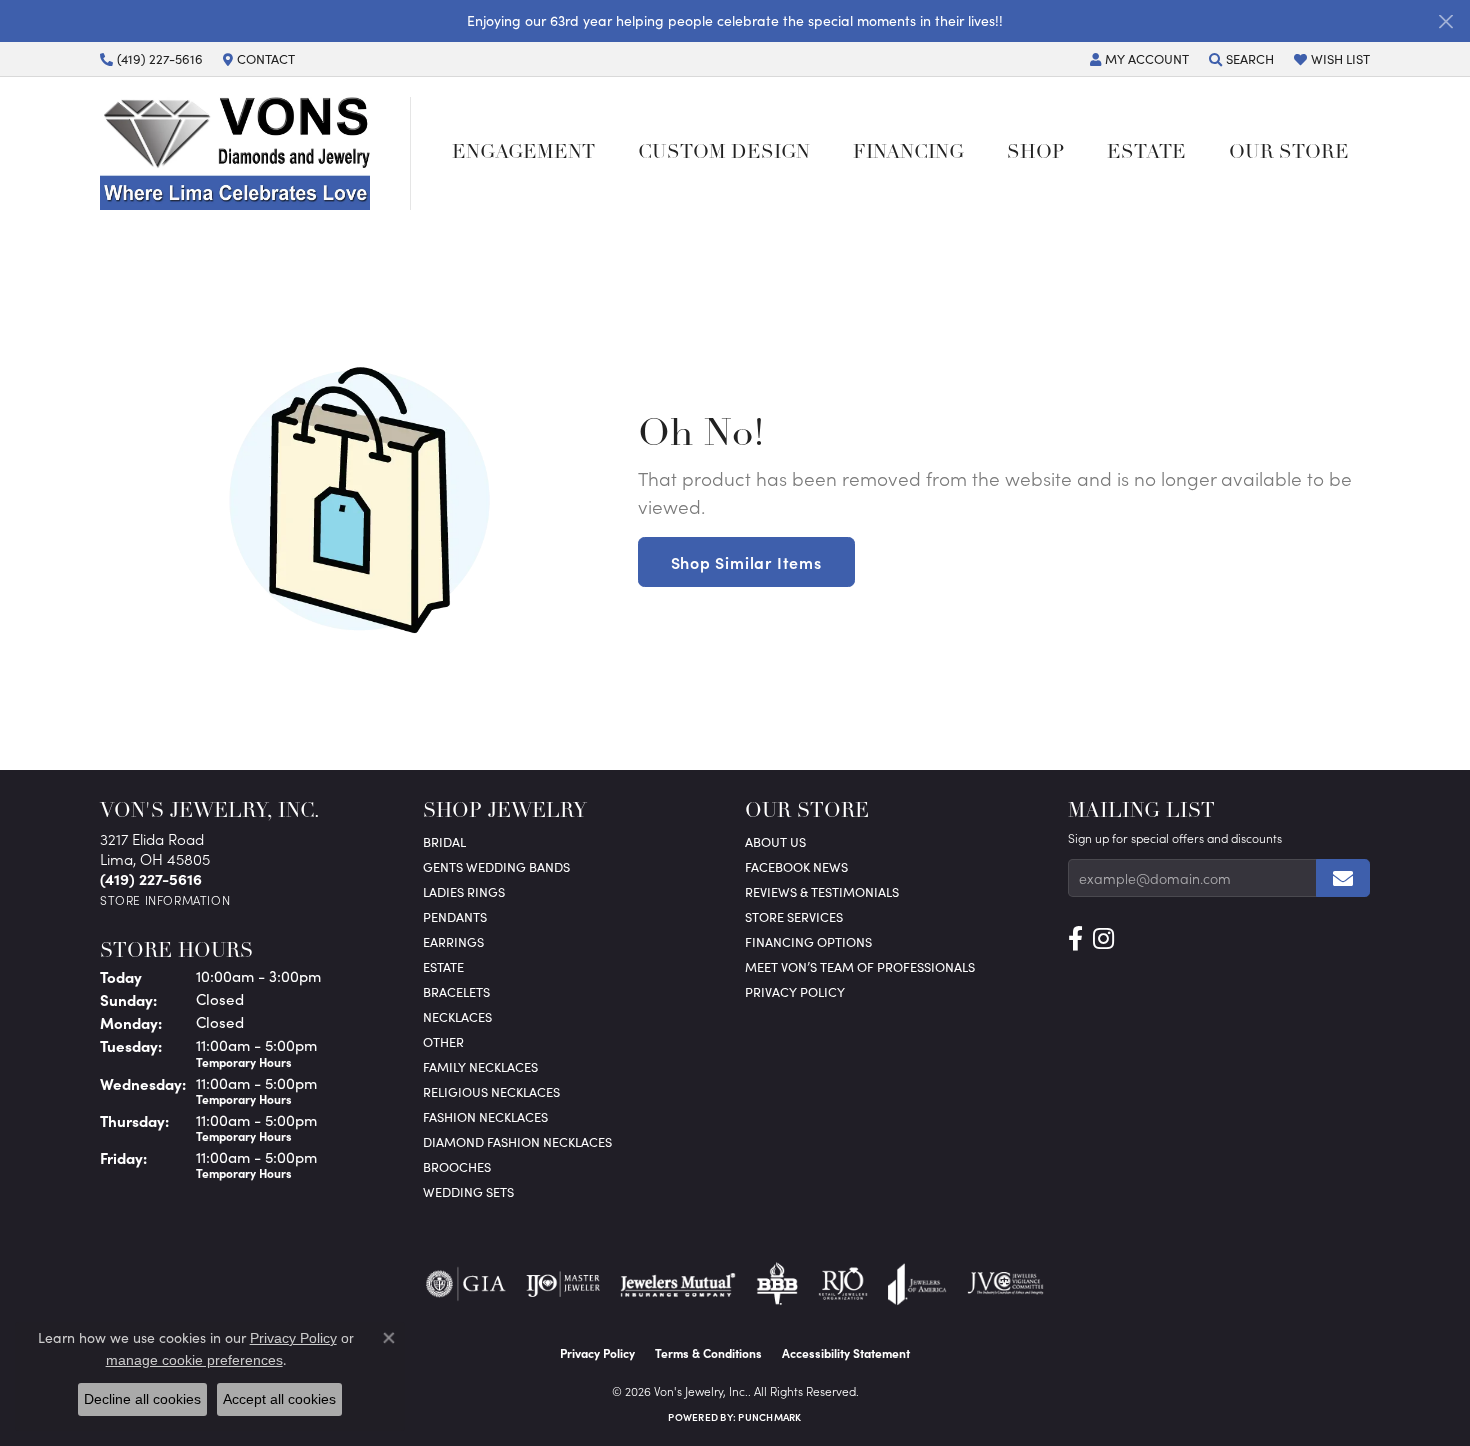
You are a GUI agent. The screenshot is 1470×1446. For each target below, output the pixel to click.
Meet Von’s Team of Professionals (860, 966)
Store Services (794, 916)
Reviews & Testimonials (822, 891)
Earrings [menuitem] (453, 941)
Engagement (523, 153)
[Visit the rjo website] (843, 1284)
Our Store (1289, 153)
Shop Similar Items (746, 562)
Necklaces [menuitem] (457, 1016)
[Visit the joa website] (917, 1284)
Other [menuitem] (443, 1041)
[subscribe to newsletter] (1343, 878)
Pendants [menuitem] (455, 916)
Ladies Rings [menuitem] (464, 891)
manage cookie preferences (194, 1360)
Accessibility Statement (846, 1353)
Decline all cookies (142, 1399)
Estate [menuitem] (443, 966)
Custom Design (724, 153)
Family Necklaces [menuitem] (480, 1066)
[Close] (1445, 21)
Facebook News (796, 866)
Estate (1146, 153)
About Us (775, 841)
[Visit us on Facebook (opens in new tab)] (1075, 939)
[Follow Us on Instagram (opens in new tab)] (1103, 939)
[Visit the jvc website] (1006, 1284)
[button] (1139, 59)
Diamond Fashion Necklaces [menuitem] (517, 1141)
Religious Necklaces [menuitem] (491, 1091)
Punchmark (769, 1417)
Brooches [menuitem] (457, 1166)
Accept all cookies (279, 1399)
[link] (151, 59)
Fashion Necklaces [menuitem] (485, 1116)
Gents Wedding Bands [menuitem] (496, 866)
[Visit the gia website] (466, 1284)
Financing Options (808, 941)
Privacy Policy (795, 991)
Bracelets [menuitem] (456, 991)
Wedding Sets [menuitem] (468, 1191)
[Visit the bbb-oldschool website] (777, 1284)
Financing (908, 153)
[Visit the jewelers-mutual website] (677, 1284)
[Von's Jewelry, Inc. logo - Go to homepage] (255, 153)
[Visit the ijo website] (563, 1284)
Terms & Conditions (708, 1353)
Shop (1035, 153)
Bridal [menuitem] (444, 841)
